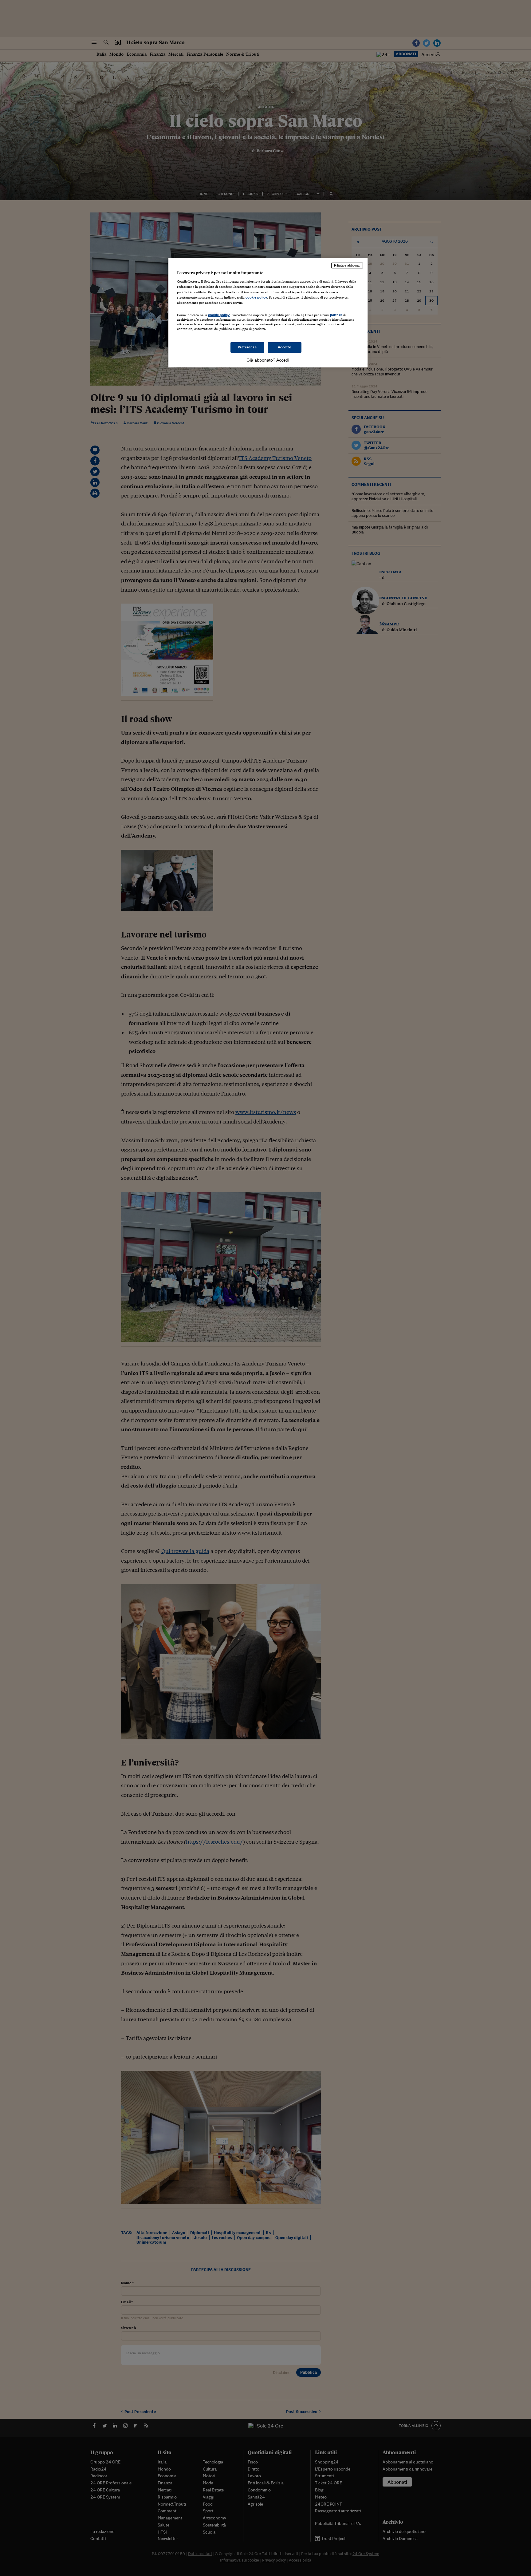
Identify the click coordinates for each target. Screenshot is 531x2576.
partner (336, 315)
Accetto (285, 347)
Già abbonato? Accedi (268, 360)
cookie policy (256, 297)
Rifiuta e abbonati (347, 265)
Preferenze (247, 347)
